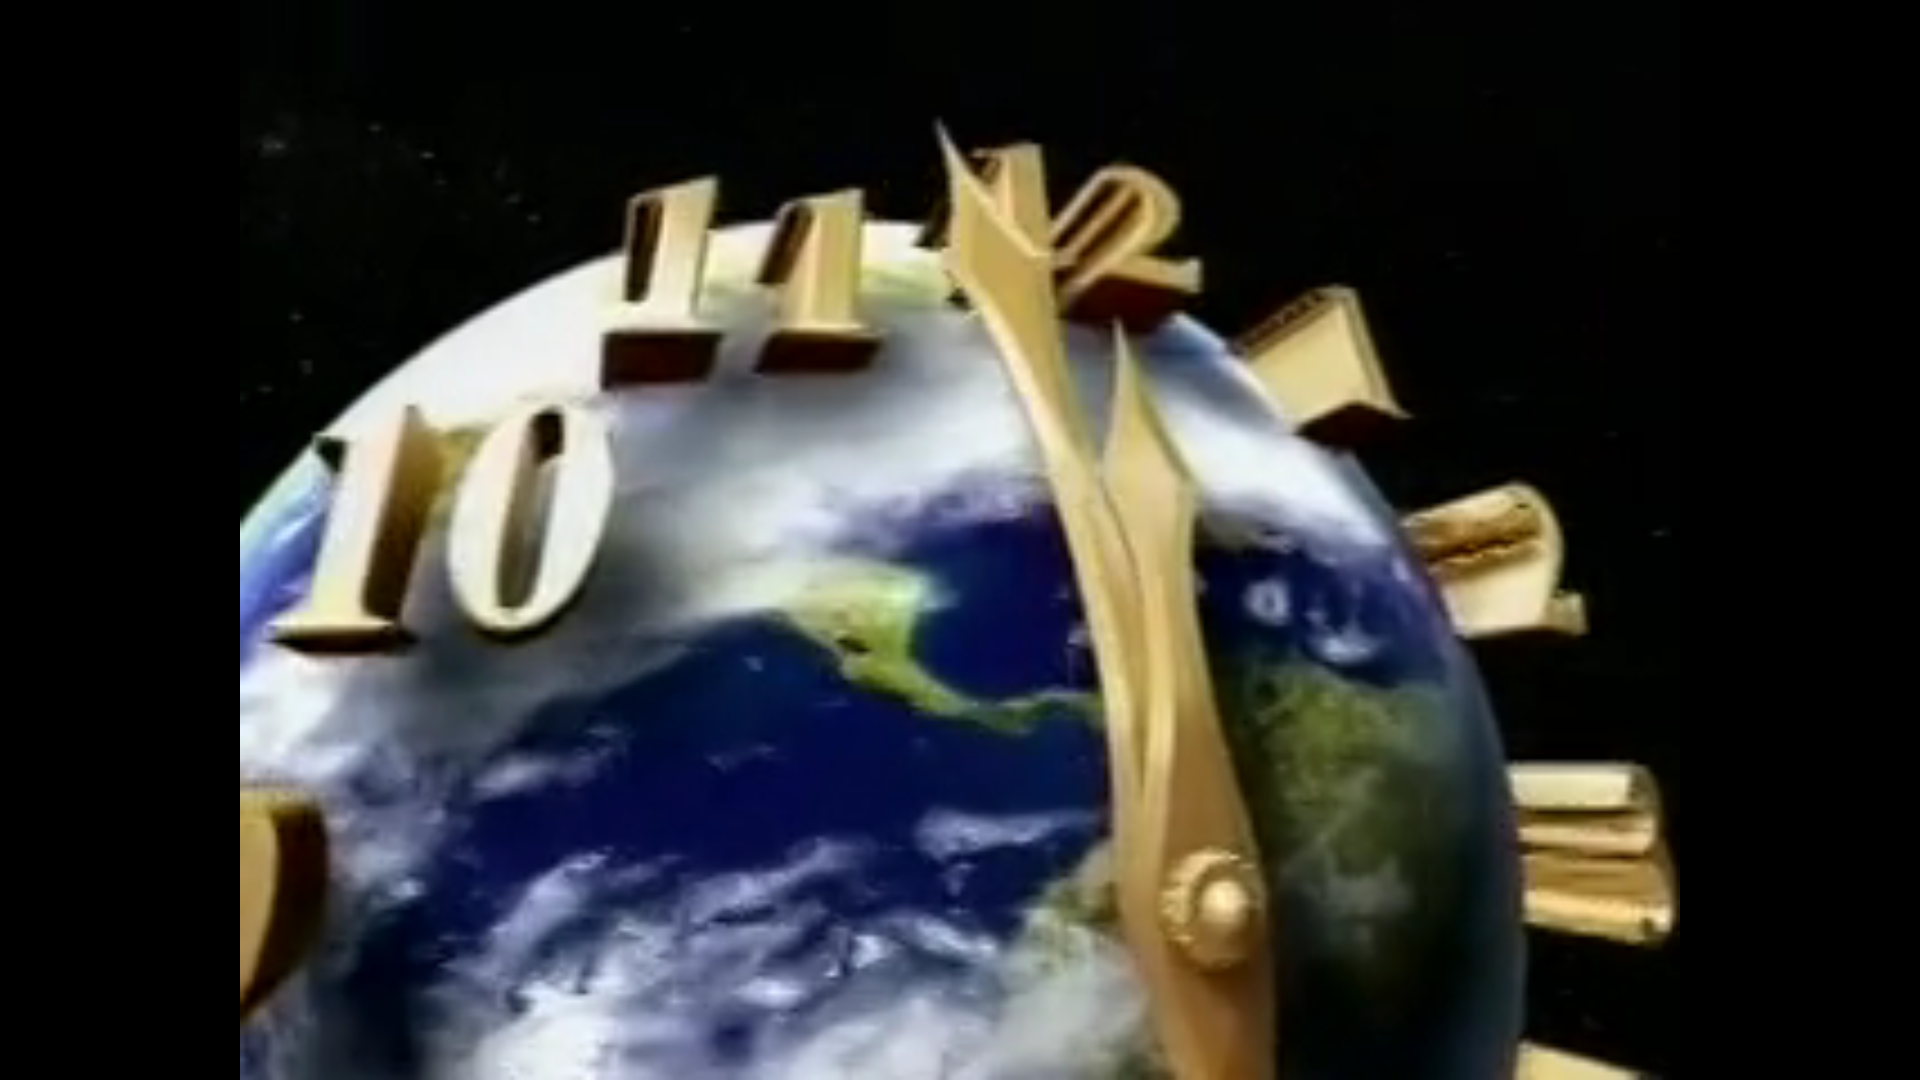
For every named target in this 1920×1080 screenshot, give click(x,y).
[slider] (960, 1016)
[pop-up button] (1856, 1048)
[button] (32, 1048)
